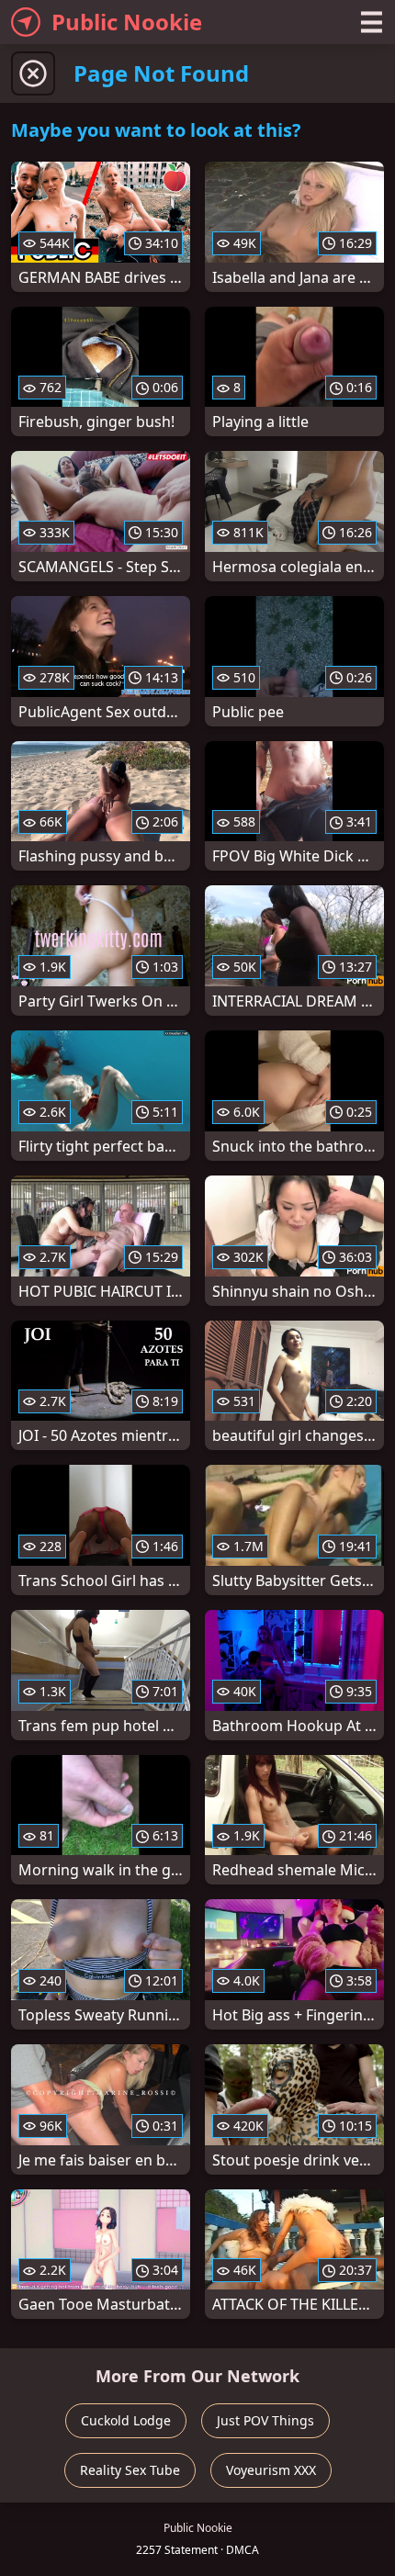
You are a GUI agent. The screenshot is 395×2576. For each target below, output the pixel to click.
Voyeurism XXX (271, 2470)
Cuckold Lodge (126, 2420)
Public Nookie (127, 22)
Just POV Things (265, 2420)
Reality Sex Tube (130, 2470)
